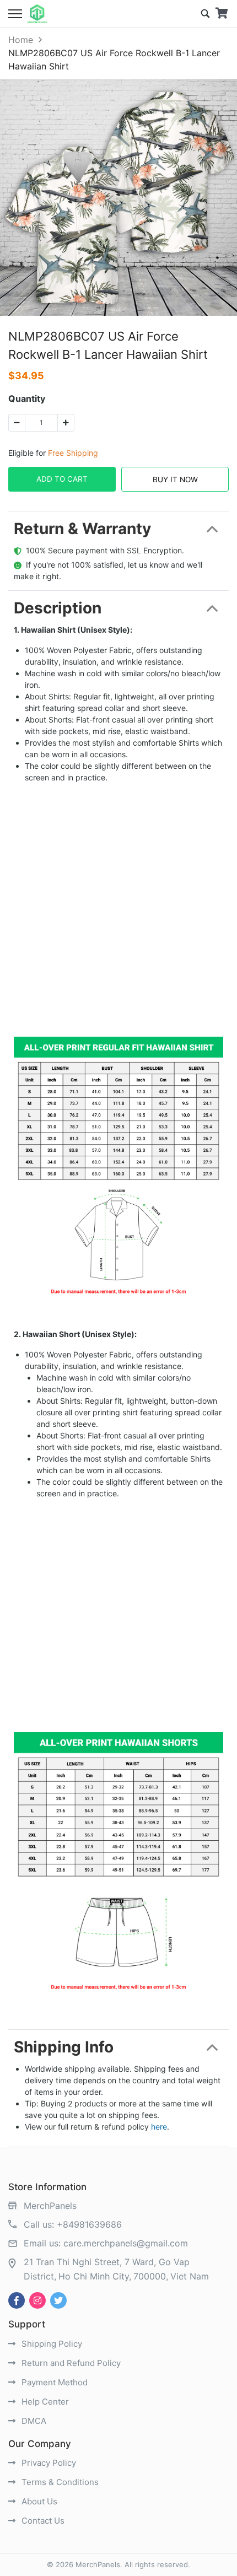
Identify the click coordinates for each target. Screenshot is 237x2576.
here (159, 2127)
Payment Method (53, 2382)
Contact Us (42, 2521)
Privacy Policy (48, 2463)
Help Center (44, 2402)
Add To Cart (62, 479)
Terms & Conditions (59, 2482)
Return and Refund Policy (70, 2363)
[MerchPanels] (37, 14)
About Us (38, 2501)
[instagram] (37, 2300)
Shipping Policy (51, 2344)
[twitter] (58, 2300)
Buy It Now (175, 479)
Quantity (27, 398)
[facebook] (17, 2300)
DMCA (33, 2421)
